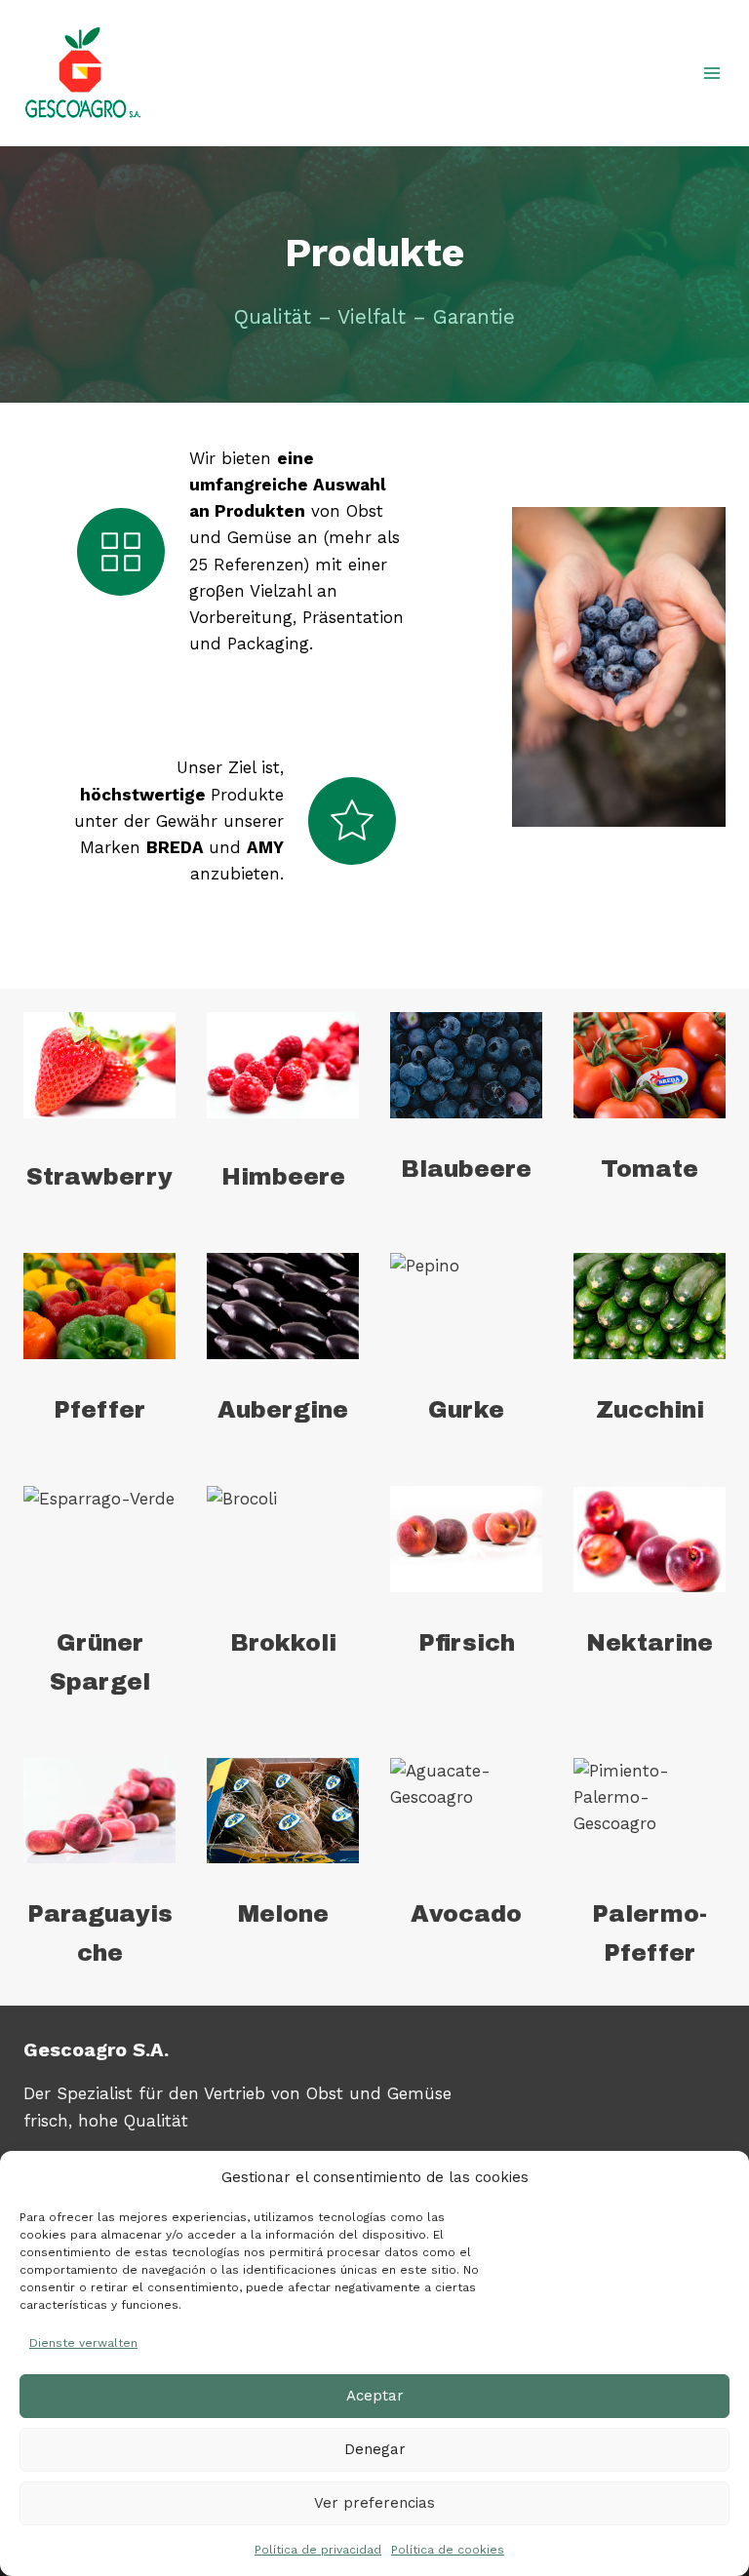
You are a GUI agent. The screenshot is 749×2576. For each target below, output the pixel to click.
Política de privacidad (318, 2550)
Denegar (375, 2449)
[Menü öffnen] (711, 73)
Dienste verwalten (83, 2343)
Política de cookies (448, 2550)
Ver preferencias (374, 2503)
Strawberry (99, 1177)
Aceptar (375, 2396)
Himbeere (283, 1177)
